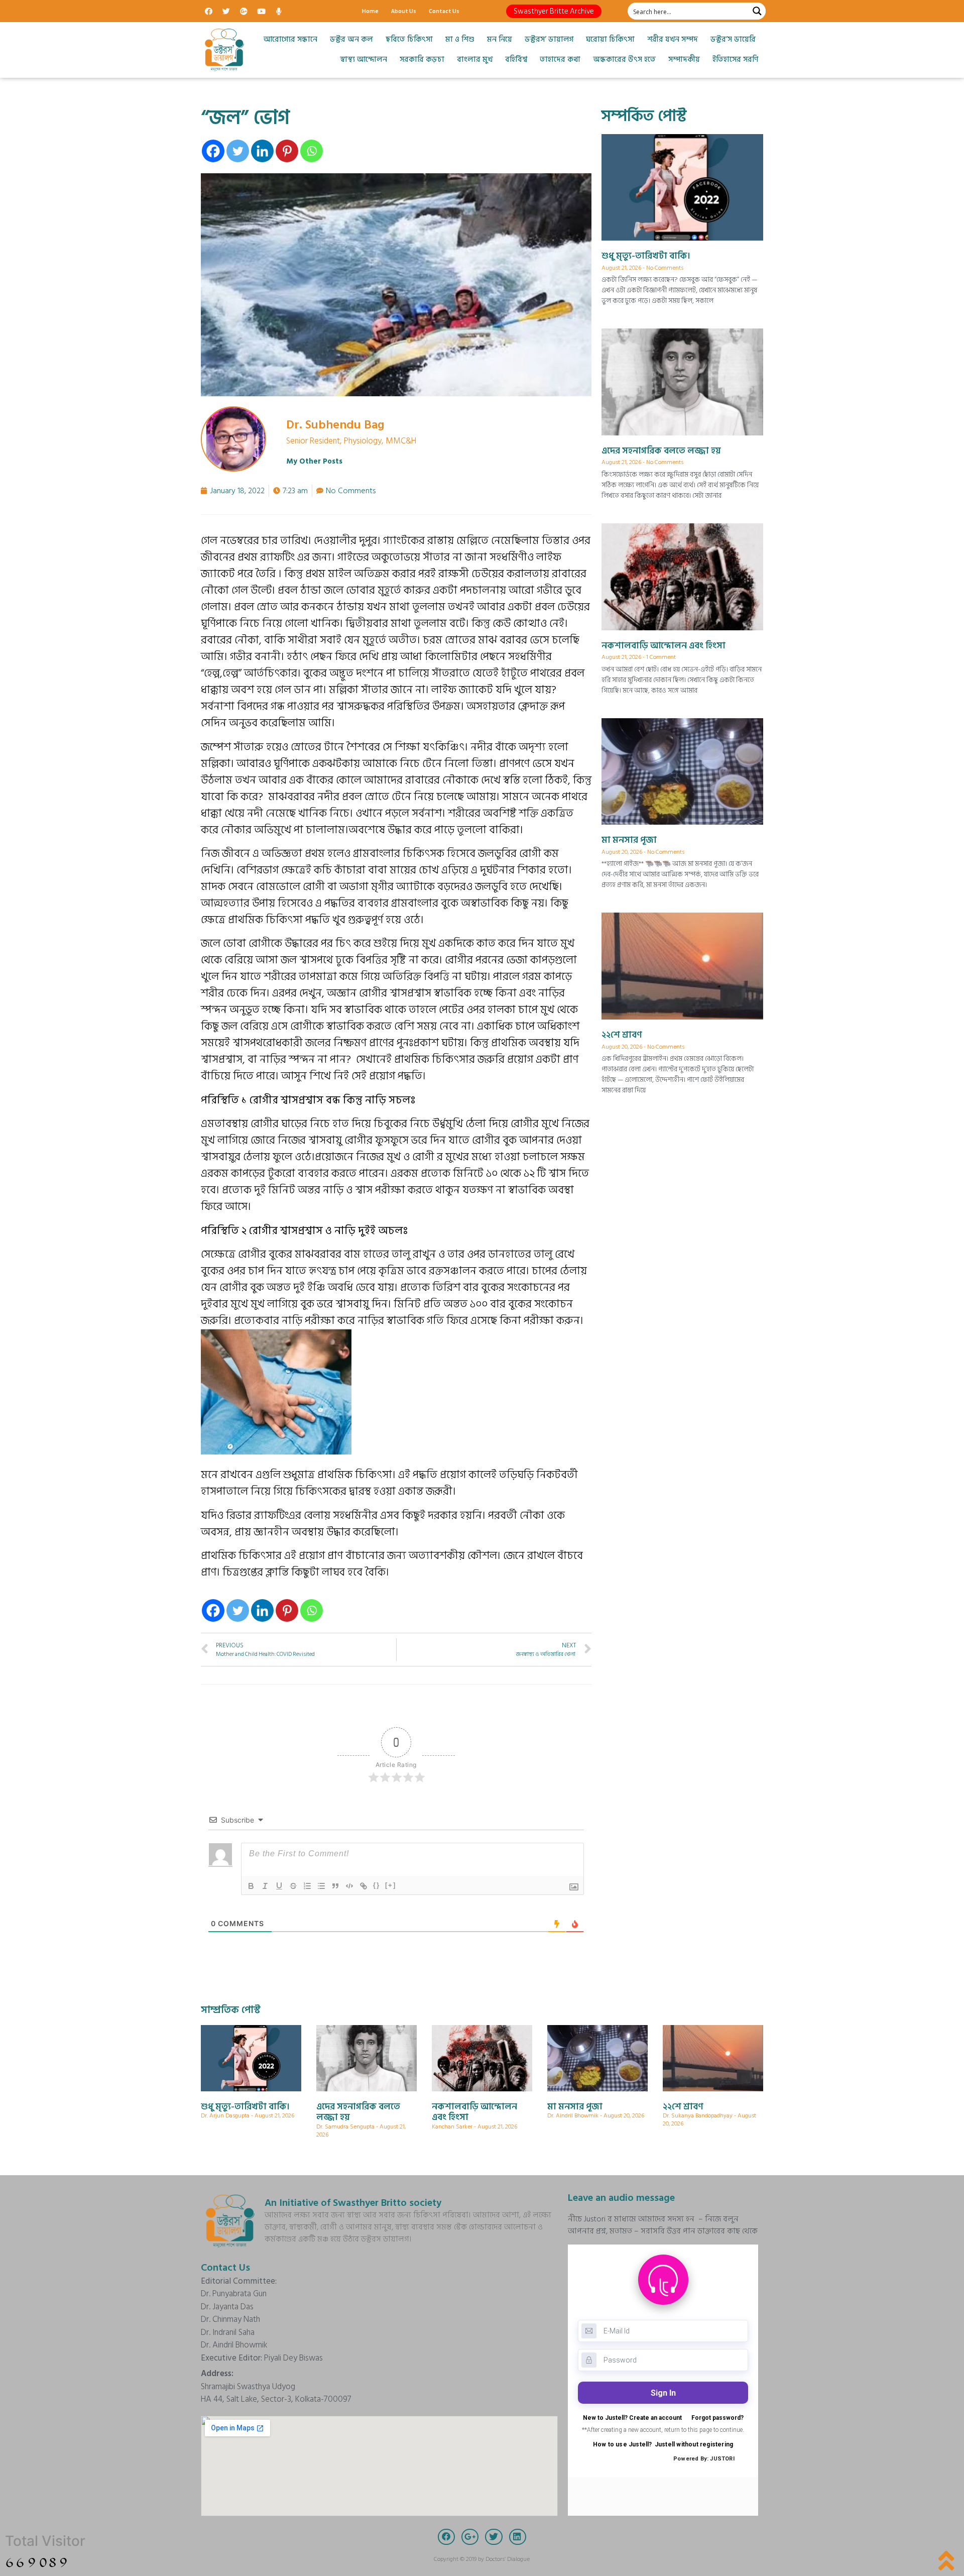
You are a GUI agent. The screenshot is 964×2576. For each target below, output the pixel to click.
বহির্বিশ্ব (516, 60)
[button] (554, 11)
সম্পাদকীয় (684, 60)
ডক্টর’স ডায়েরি (733, 39)
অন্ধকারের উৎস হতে (624, 60)
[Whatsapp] (312, 151)
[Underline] (279, 1886)
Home (370, 11)
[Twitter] (226, 11)
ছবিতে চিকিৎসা (409, 39)
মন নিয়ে (500, 39)
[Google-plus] (244, 11)
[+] (391, 1885)
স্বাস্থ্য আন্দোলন (364, 60)
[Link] (364, 1886)
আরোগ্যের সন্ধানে (290, 39)
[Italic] (265, 1886)
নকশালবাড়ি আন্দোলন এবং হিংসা (664, 646)
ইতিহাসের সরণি (735, 60)
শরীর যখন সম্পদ (673, 39)
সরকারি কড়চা (422, 60)
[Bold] (251, 1886)
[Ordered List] (307, 1886)
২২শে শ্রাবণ (622, 1035)
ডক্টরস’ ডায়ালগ (549, 39)
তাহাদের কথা (560, 60)
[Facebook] (208, 11)
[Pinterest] (287, 151)
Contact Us (444, 11)
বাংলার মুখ (475, 60)
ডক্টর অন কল (351, 39)
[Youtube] (261, 11)
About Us (404, 11)
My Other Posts (314, 461)
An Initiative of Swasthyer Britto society (353, 2203)
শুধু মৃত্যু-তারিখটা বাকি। (646, 256)
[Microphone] (279, 11)
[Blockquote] (335, 1886)
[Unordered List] (321, 1886)
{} (377, 1885)
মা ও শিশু (460, 39)
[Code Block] (349, 1886)
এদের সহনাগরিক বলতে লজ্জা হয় (661, 451)
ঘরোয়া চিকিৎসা (610, 39)
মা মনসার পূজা (629, 840)
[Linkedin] (262, 151)
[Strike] (293, 1886)
